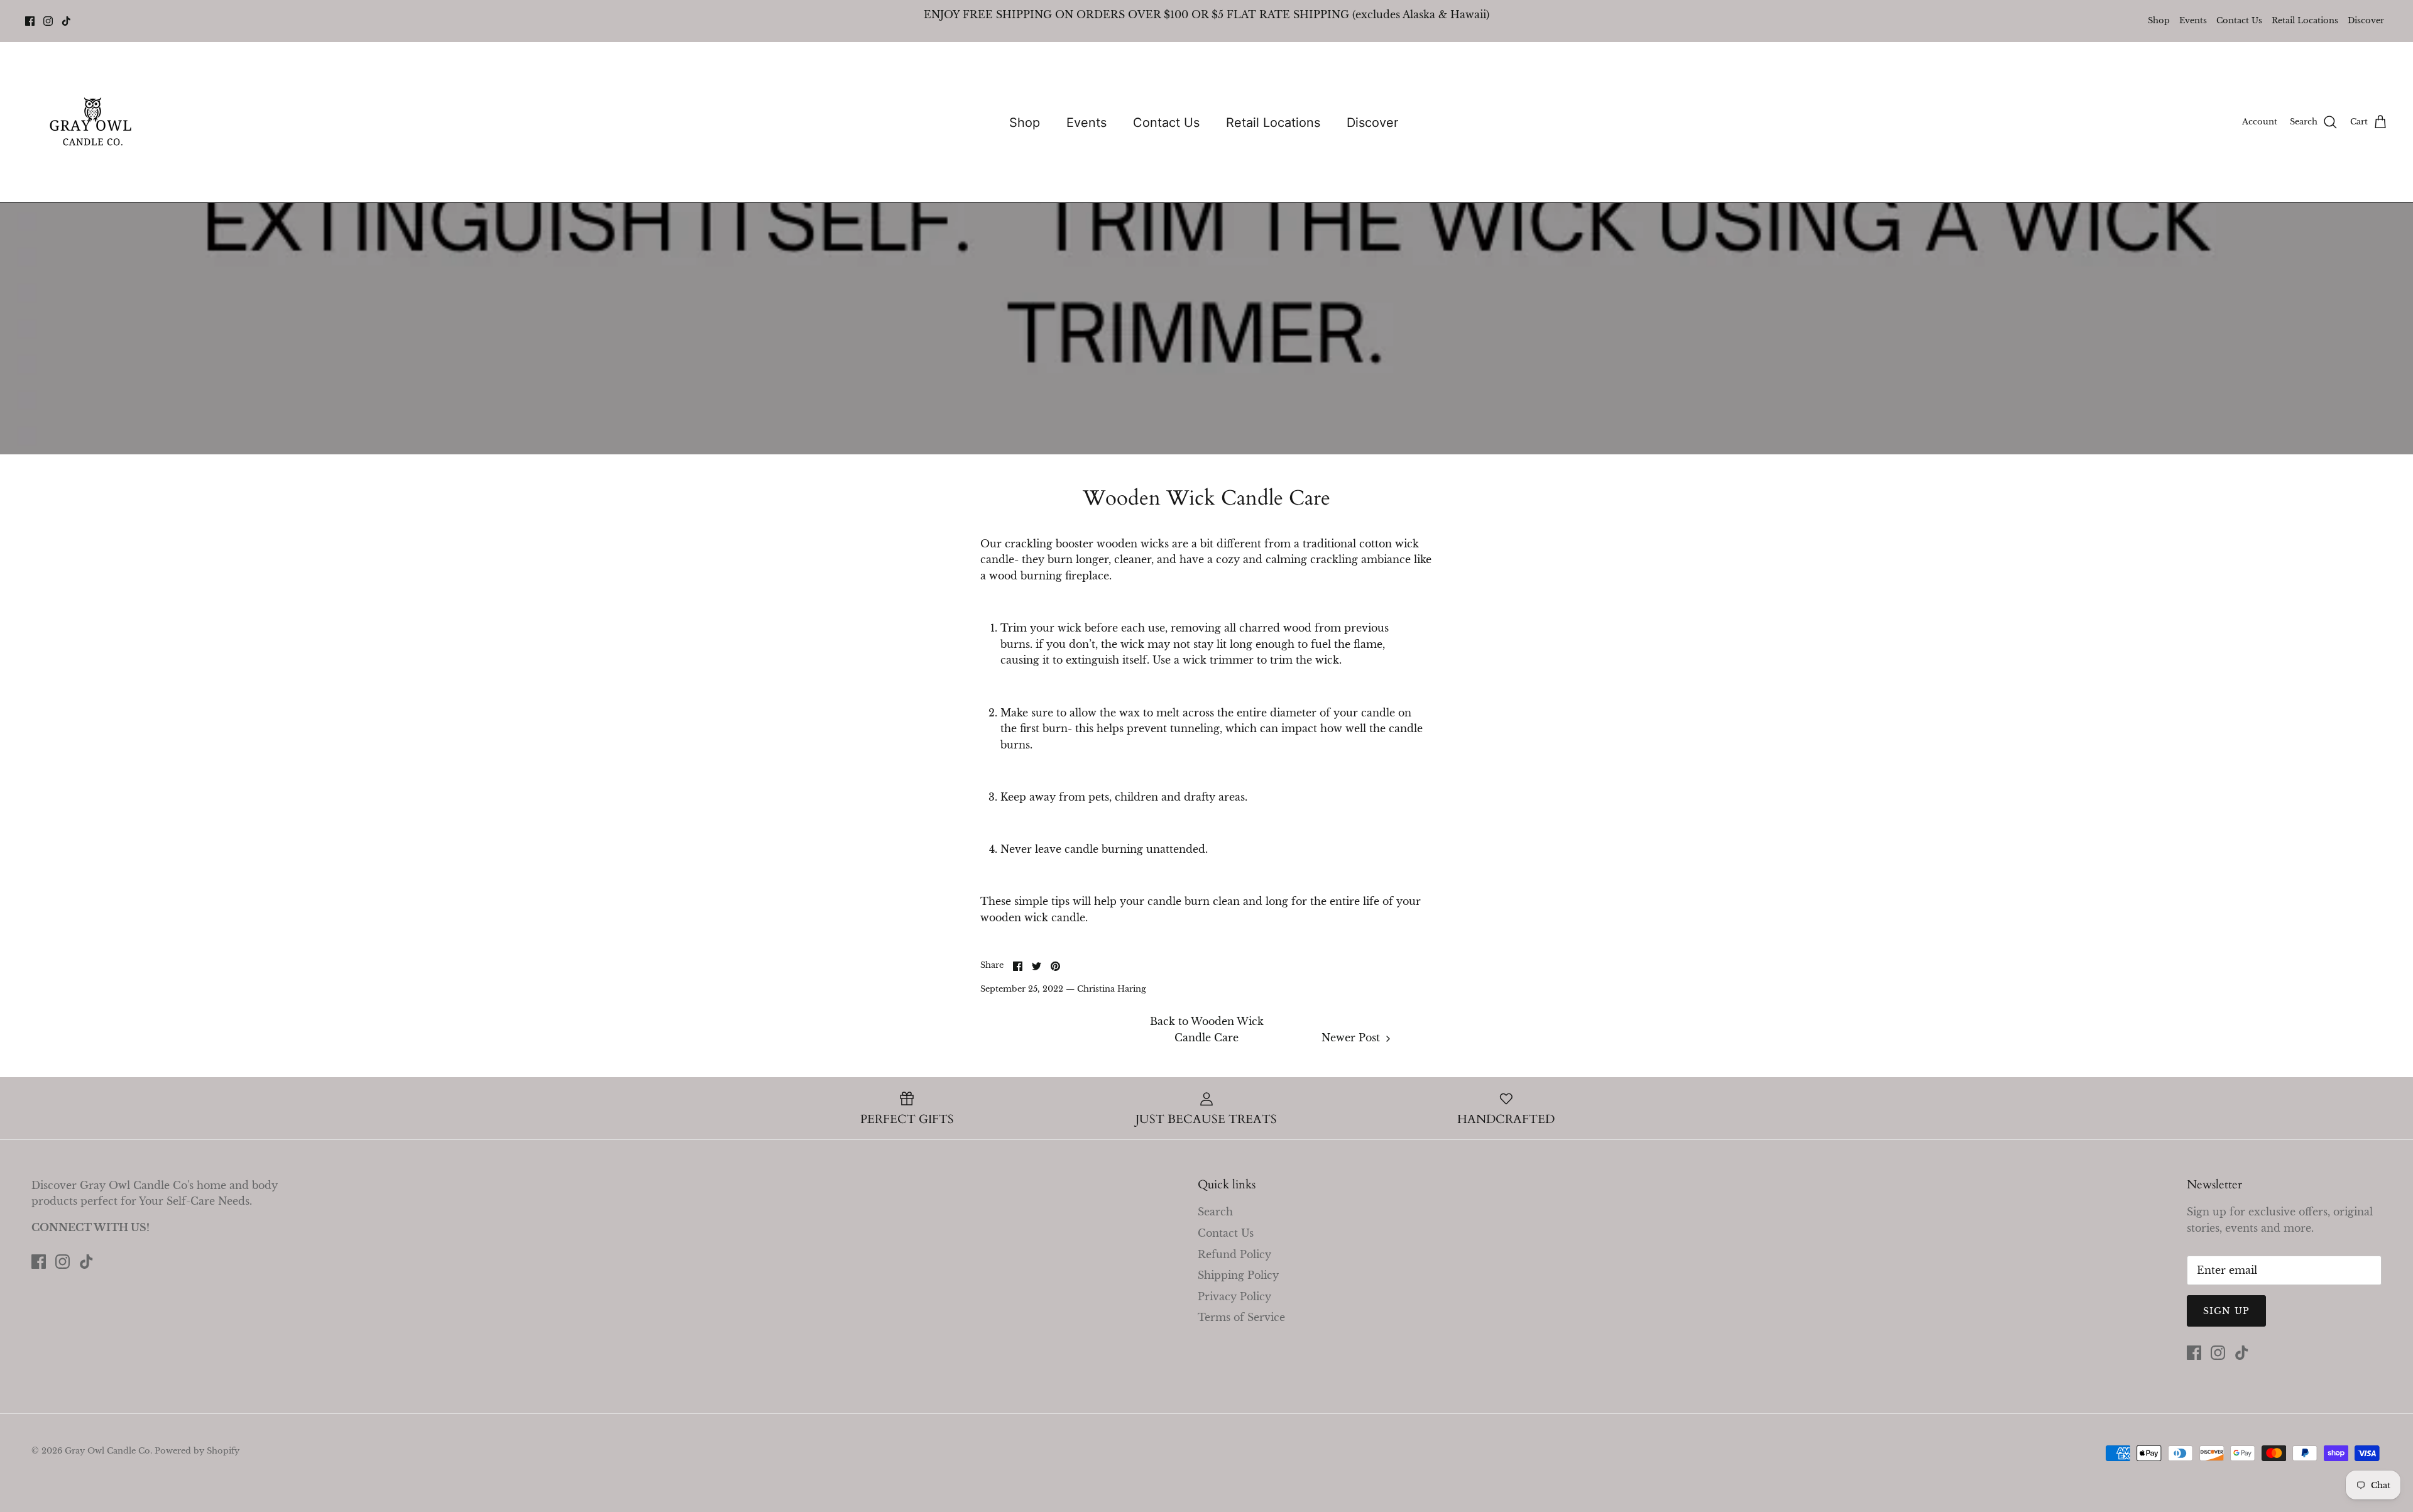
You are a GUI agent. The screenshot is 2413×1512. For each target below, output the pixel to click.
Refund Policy (1234, 1254)
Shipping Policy (1238, 1275)
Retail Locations (2305, 20)
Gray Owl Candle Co (107, 1451)
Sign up (2226, 1311)
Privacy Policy (1234, 1296)
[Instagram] (48, 21)
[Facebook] (30, 21)
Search (1215, 1212)
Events (2193, 20)
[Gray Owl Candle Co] (93, 122)
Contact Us (2239, 20)
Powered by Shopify (197, 1451)
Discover (2366, 20)
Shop (2159, 20)
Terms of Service (1241, 1317)
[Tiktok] (66, 21)
